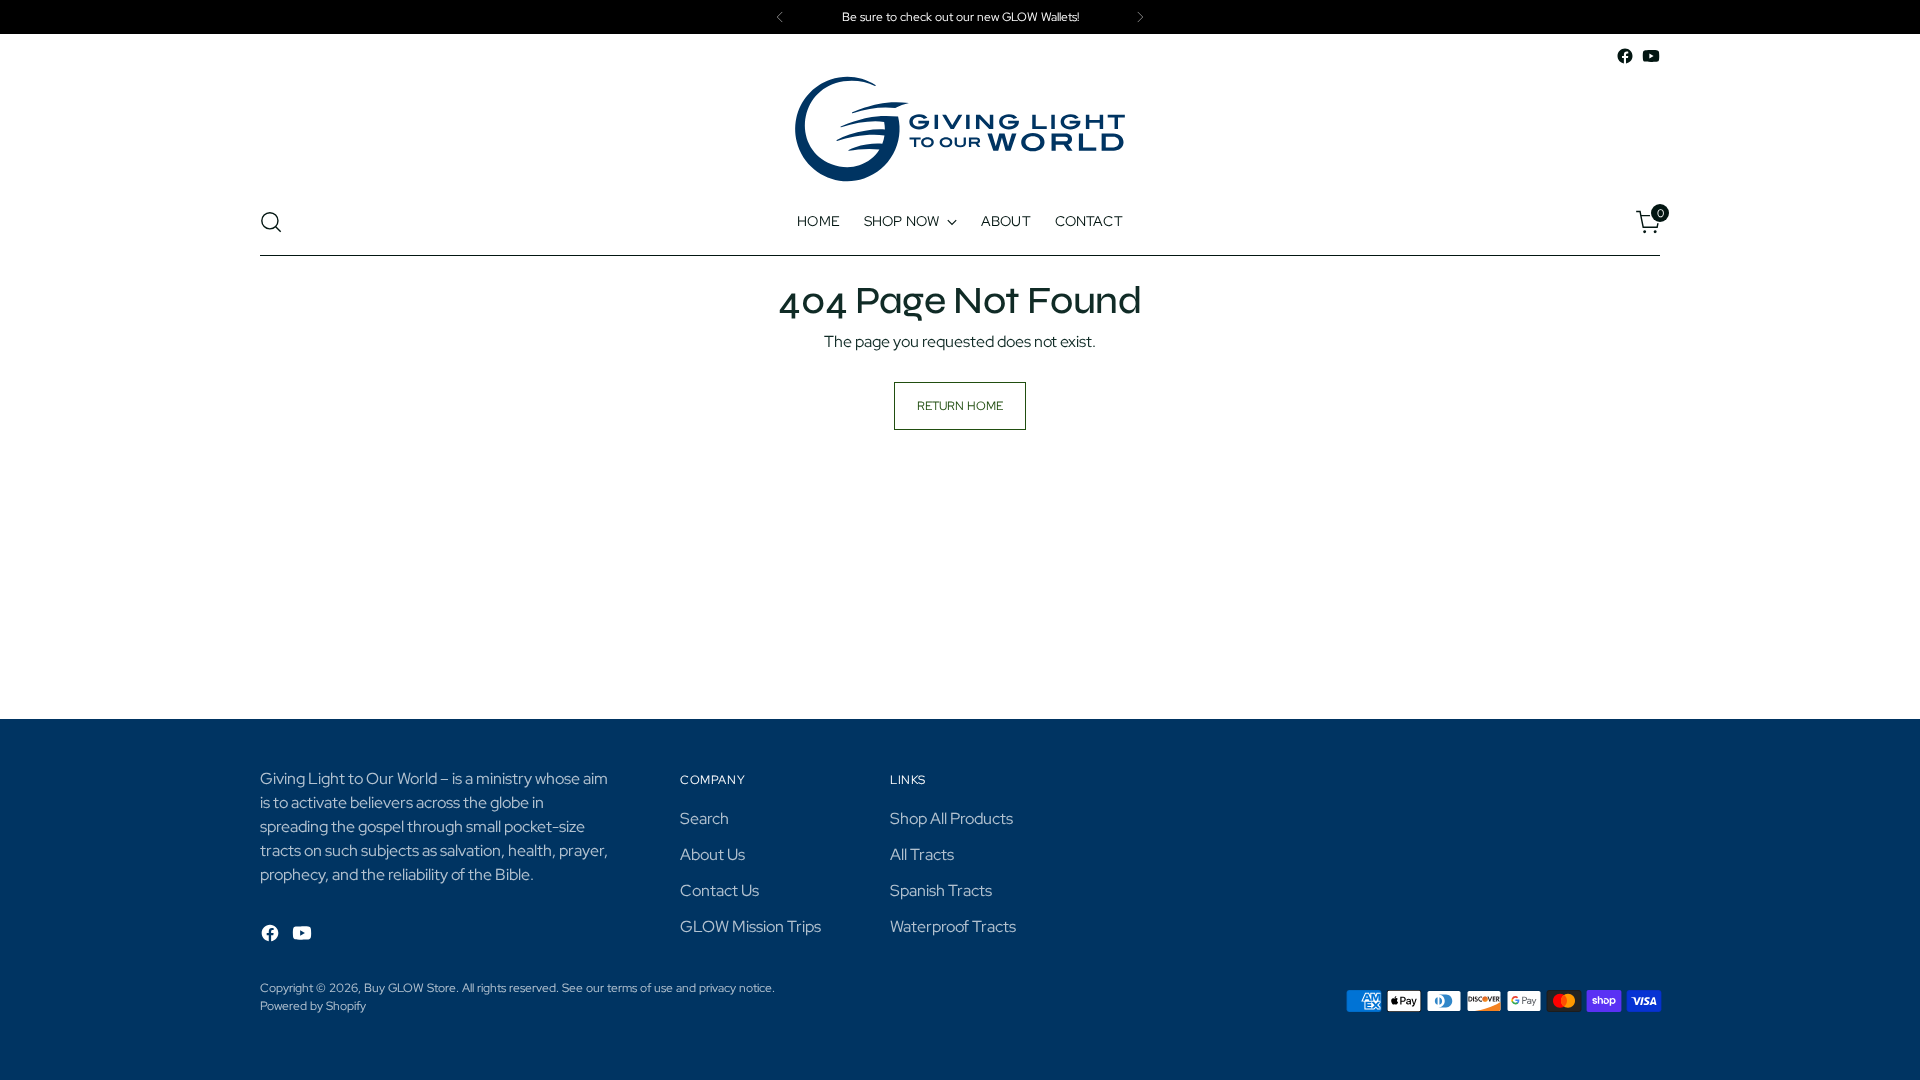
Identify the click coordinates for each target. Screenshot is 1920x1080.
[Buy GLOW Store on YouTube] (1651, 56)
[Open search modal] (271, 222)
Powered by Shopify (313, 1005)
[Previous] (780, 17)
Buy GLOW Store (410, 987)
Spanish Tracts (941, 890)
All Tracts (922, 854)
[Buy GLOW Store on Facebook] (1625, 56)
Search (704, 818)
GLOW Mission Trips (750, 926)
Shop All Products (951, 818)
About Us (712, 854)
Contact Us (719, 890)
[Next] (1140, 17)
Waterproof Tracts (953, 926)
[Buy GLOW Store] (960, 129)
